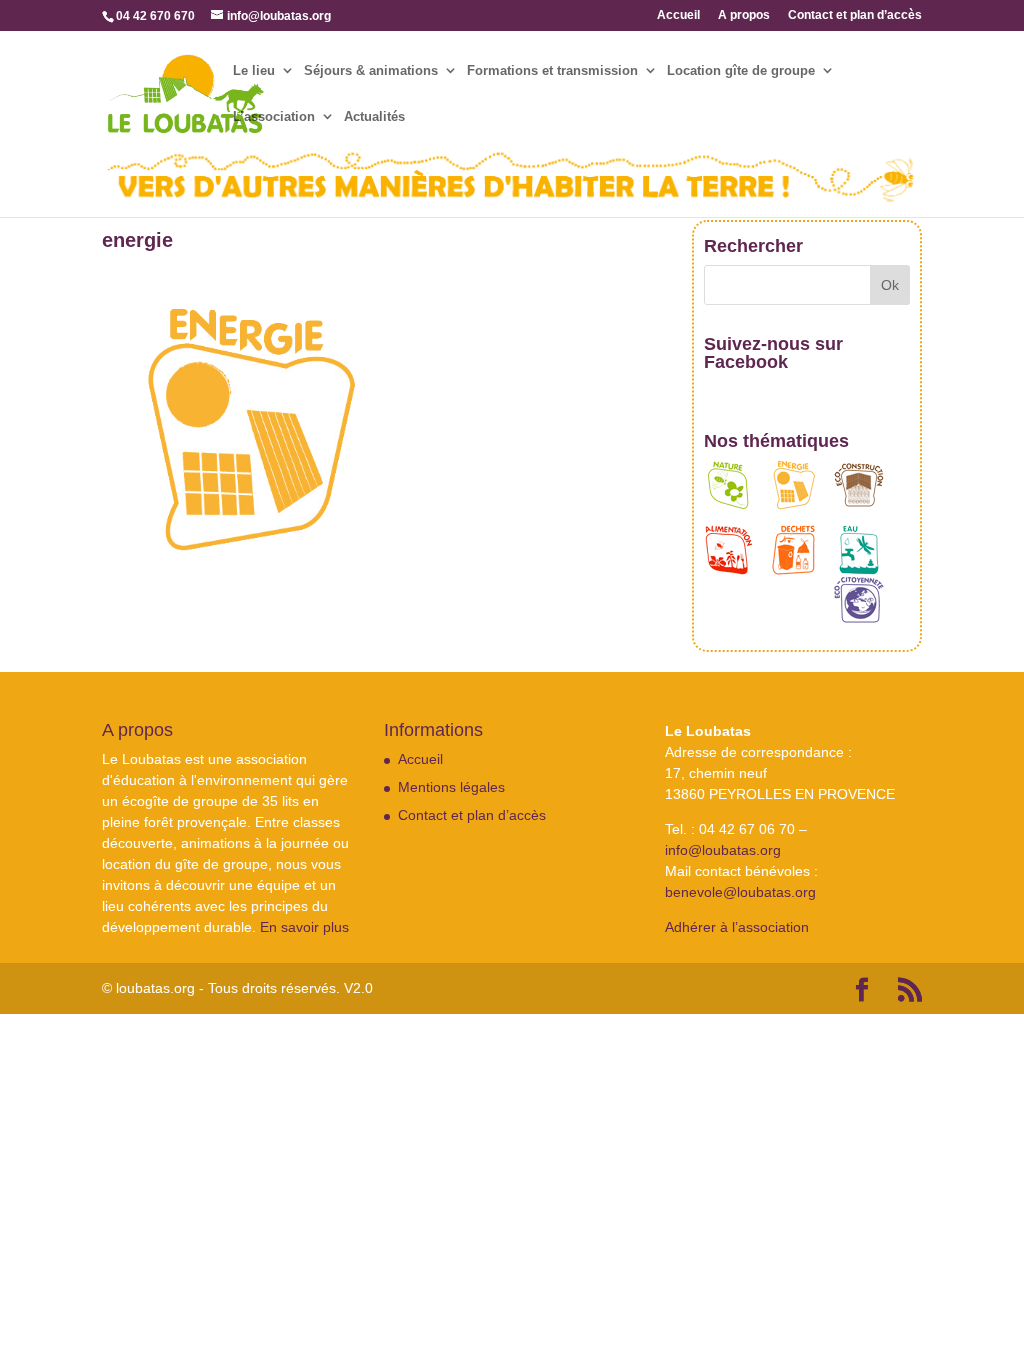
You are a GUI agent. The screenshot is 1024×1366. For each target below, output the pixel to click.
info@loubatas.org (723, 850)
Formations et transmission (552, 71)
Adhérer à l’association (737, 927)
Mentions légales (451, 787)
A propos (744, 15)
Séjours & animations (371, 71)
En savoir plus (304, 927)
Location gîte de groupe (741, 71)
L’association (274, 117)
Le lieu (254, 71)
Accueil (678, 15)
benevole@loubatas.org (740, 892)
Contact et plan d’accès (855, 15)
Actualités (374, 117)
